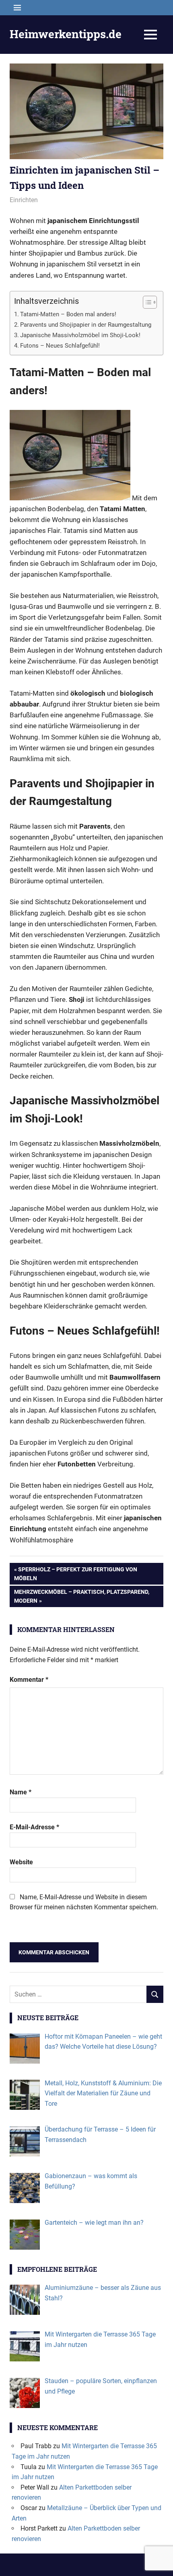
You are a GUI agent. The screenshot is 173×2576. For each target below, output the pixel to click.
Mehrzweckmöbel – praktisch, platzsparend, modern (81, 1596)
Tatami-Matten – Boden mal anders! (68, 314)
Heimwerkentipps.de (66, 34)
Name (21, 1792)
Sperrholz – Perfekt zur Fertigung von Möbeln (76, 1574)
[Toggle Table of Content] (146, 302)
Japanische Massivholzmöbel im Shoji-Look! (80, 335)
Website (21, 1862)
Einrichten (24, 200)
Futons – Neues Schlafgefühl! (60, 346)
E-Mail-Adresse (34, 1827)
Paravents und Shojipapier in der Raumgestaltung (86, 325)
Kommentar (29, 1680)
